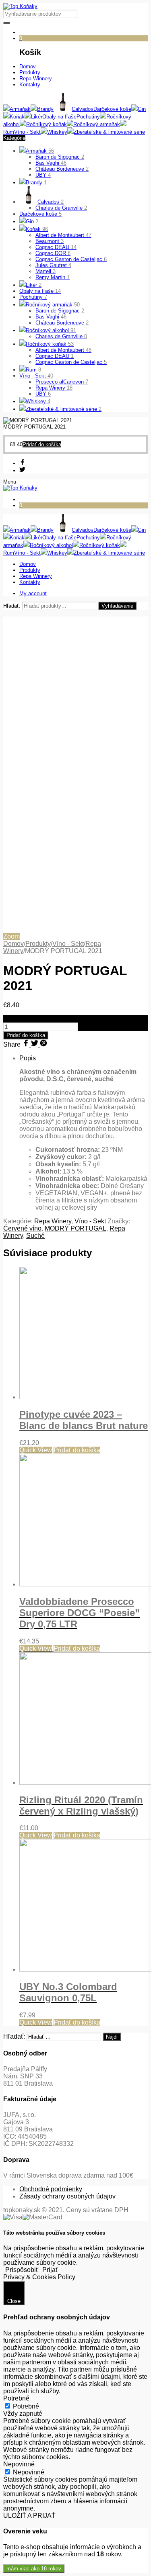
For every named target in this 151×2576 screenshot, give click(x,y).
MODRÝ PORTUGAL (75, 1228)
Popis (28, 1058)
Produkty (38, 944)
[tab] (84, 1133)
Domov (13, 944)
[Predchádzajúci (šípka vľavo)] (14, 1288)
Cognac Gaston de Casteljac (71, 259)
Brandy (36, 183)
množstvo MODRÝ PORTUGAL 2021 (56, 1019)
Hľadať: (12, 606)
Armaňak (40, 151)
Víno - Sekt (36, 376)
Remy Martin (53, 277)
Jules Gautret (53, 265)
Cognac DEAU (56, 247)
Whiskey (38, 401)
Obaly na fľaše (40, 291)
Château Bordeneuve (62, 169)
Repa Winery (54, 388)
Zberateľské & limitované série (64, 409)
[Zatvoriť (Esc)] (142, 9)
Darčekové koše (40, 214)
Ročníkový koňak (50, 344)
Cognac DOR (53, 253)
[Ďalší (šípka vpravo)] (137, 1288)
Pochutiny (33, 297)
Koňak (37, 229)
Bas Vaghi (51, 163)
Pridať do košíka (26, 1035)
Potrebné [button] (16, 2398)
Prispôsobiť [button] (22, 2270)
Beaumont (50, 241)
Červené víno (22, 1228)
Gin (32, 221)
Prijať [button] (50, 2270)
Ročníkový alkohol (51, 330)
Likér (34, 285)
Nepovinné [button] (19, 2464)
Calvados (51, 202)
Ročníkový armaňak (53, 305)
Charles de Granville (61, 208)
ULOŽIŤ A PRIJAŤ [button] (29, 2516)
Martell (46, 271)
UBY (43, 175)
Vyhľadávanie (117, 606)
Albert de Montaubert (63, 235)
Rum (33, 370)
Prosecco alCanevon (62, 382)
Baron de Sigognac (60, 157)
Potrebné (26, 2406)
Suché (35, 1236)
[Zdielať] (124, 9)
